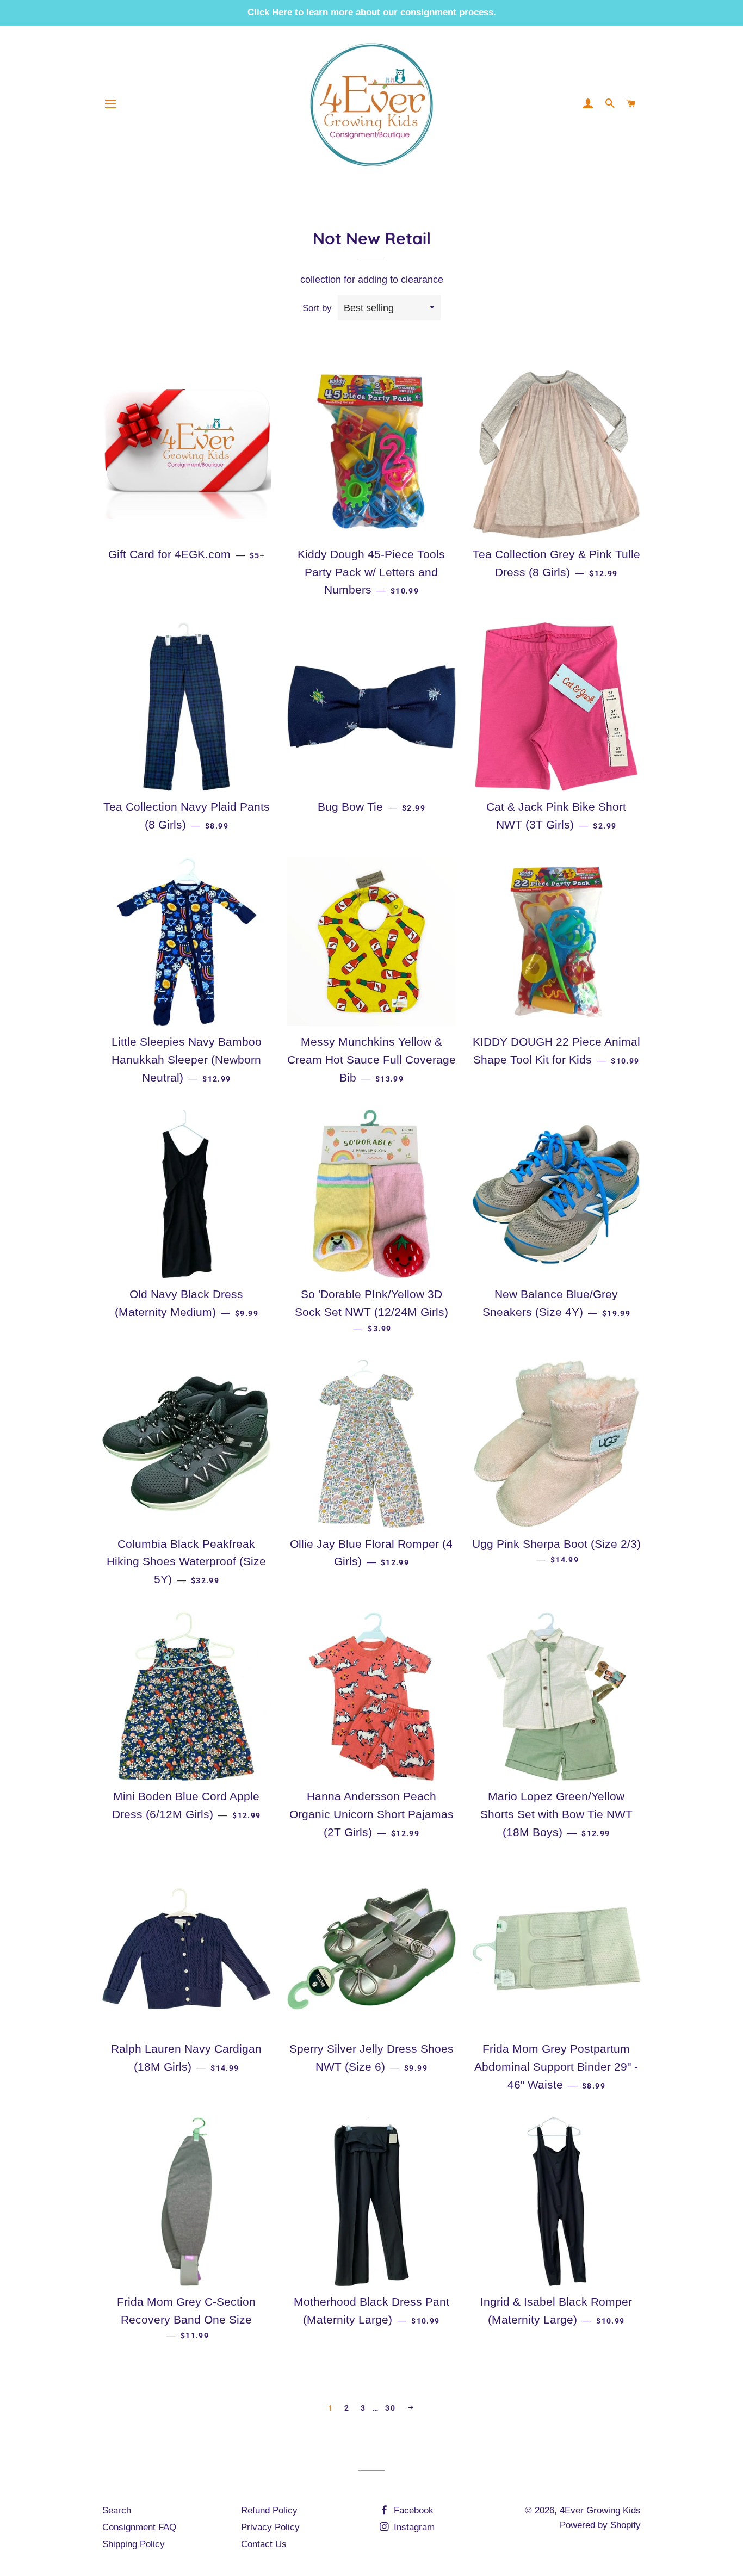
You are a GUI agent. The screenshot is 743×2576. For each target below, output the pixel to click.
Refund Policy (269, 2510)
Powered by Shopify (600, 2525)
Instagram (413, 2527)
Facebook (412, 2510)
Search (117, 2510)
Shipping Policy (134, 2544)
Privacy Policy (270, 2527)
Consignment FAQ (139, 2527)
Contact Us (264, 2544)
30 (390, 2408)
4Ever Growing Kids (600, 2510)
